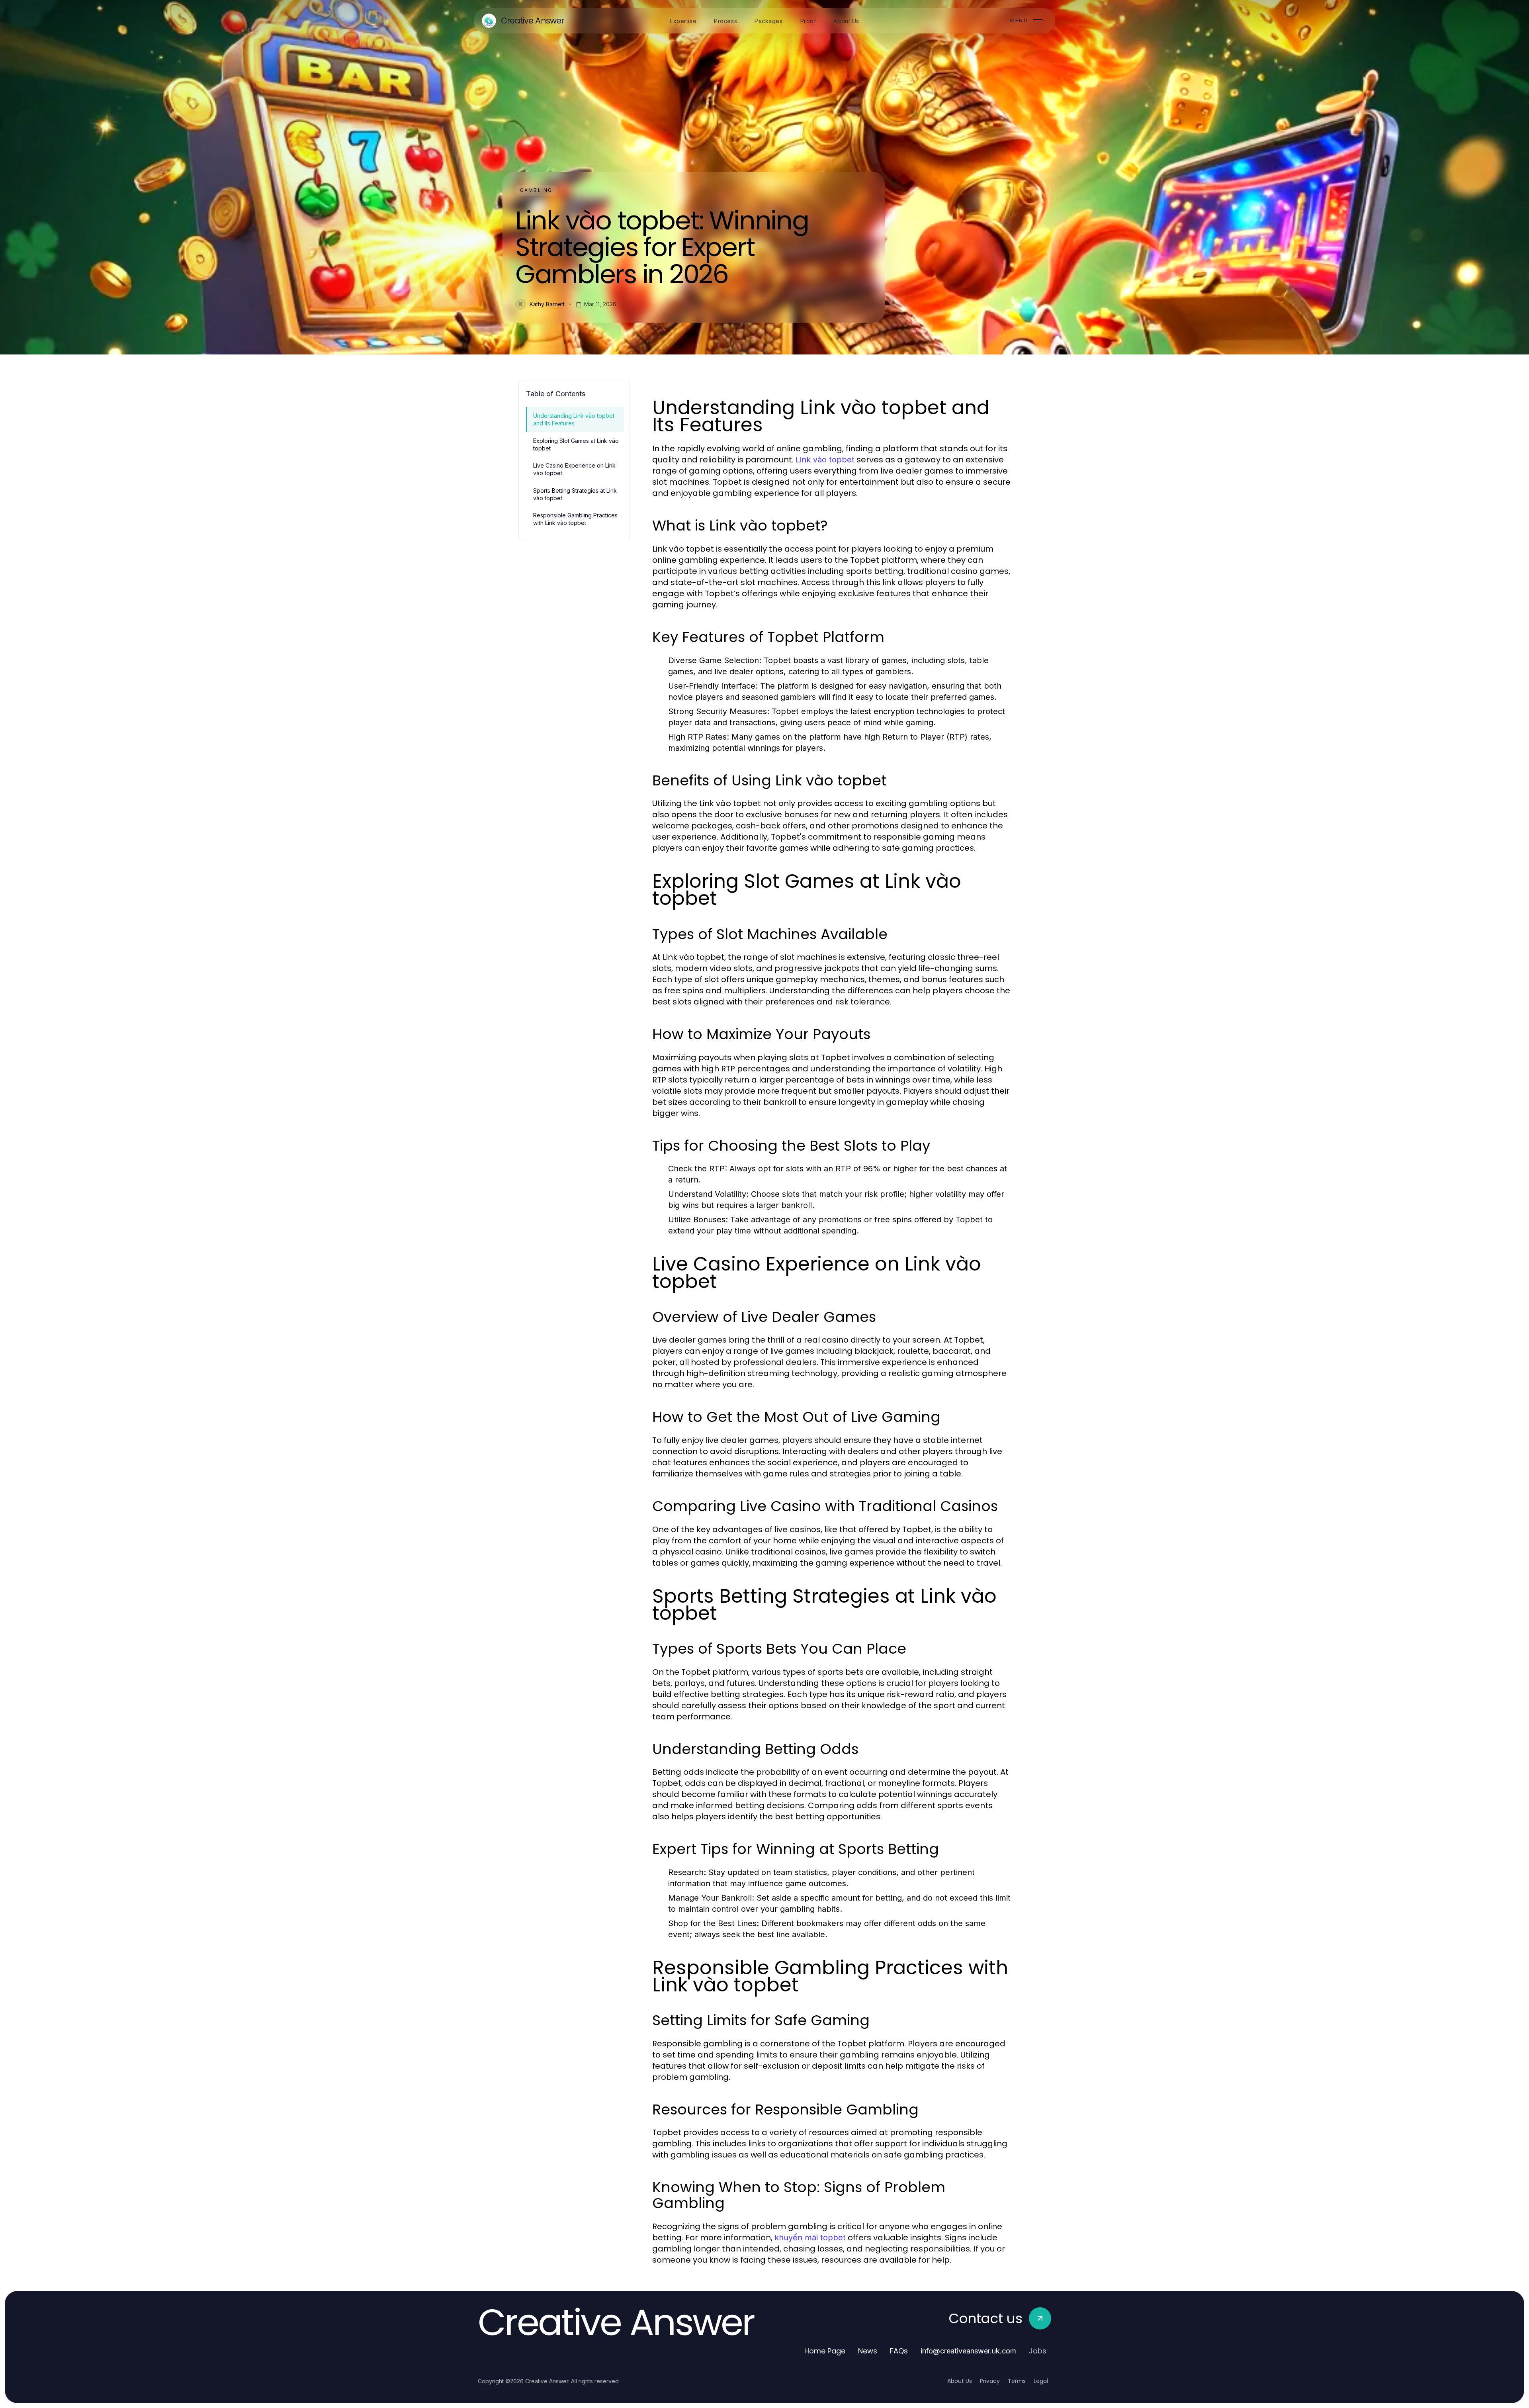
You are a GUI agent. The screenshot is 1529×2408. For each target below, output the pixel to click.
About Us (960, 2381)
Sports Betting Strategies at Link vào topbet (575, 494)
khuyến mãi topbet (810, 2238)
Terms (1017, 2381)
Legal (1041, 2381)
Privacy (990, 2381)
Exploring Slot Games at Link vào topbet (576, 444)
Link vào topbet (825, 460)
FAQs (899, 2351)
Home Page (825, 2351)
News (868, 2351)
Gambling (536, 190)
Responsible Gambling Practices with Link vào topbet (575, 519)
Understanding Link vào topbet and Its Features (574, 419)
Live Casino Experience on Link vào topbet (574, 469)
